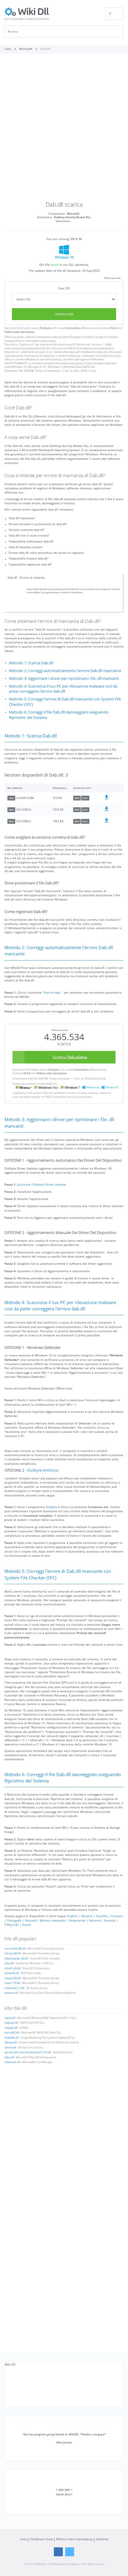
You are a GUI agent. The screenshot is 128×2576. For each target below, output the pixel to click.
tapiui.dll (10, 2018)
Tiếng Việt (12, 1925)
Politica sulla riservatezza (19, 332)
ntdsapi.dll (11, 2028)
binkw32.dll (12, 1973)
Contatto (102, 2539)
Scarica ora (64, 314)
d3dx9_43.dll (12, 1968)
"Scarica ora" (26, 345)
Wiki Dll (10, 2364)
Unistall (88, 337)
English (72, 1916)
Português (14, 1920)
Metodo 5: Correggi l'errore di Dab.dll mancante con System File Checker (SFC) (65, 702)
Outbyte (45, 328)
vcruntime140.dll (15, 1949)
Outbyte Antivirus (43, 1470)
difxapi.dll (11, 2042)
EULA (114, 328)
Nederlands (77, 1920)
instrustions (73, 328)
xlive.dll (9, 1963)
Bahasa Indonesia (53, 1920)
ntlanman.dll (12, 2062)
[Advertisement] (64, 129)
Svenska (110, 1920)
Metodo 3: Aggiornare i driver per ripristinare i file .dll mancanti (64, 678)
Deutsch (87, 1916)
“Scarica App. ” (53, 992)
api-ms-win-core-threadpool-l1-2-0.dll (28, 2052)
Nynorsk (95, 1920)
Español (102, 1916)
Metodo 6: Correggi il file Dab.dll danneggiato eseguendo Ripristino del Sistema (59, 715)
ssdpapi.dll (11, 2023)
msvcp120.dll (13, 1978)
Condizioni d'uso (41, 2539)
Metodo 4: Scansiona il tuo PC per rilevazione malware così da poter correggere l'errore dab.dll (63, 689)
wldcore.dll (11, 1993)
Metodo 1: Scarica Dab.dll (31, 663)
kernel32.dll (12, 2033)
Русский (31, 1920)
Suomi (27, 1925)
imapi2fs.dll (11, 2038)
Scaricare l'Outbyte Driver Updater (42, 1184)
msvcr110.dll (12, 1983)
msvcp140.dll (13, 1953)
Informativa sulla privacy (40, 341)
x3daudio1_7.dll (14, 1988)
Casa (23, 2539)
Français (117, 1916)
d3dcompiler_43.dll (16, 1959)
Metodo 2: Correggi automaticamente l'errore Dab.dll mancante (65, 671)
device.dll (10, 2048)
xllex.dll (9, 2057)
